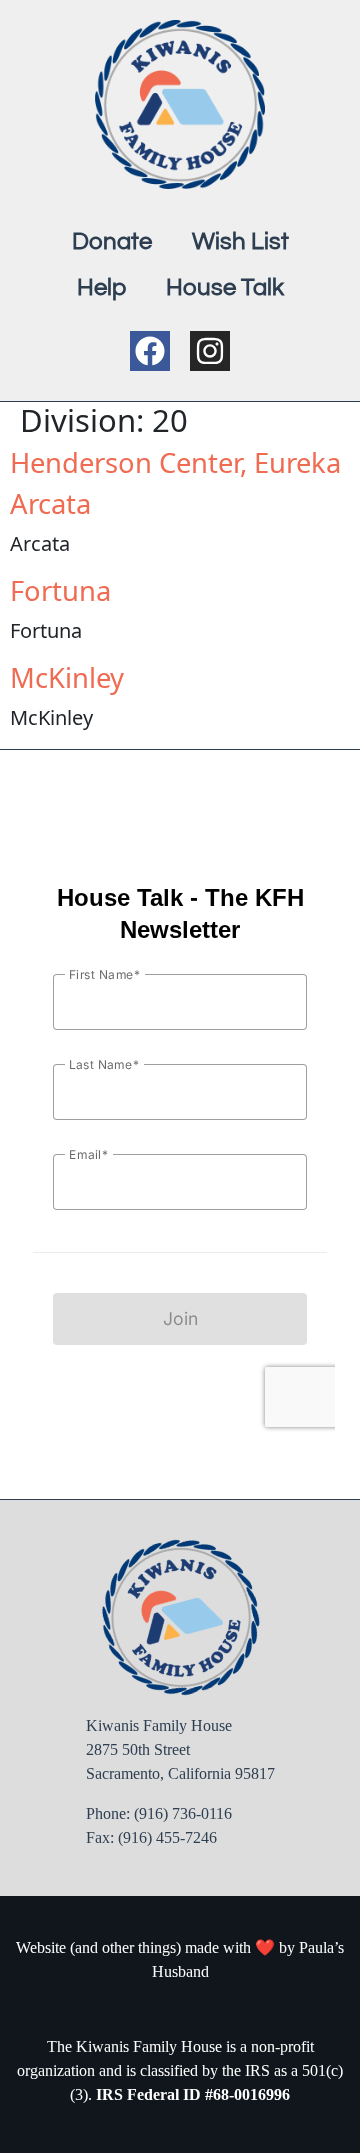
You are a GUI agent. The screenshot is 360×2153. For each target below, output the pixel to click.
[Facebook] (150, 351)
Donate (112, 241)
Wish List (240, 241)
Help (101, 287)
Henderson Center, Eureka (175, 462)
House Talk (225, 287)
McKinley (67, 677)
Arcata (50, 503)
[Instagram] (210, 351)
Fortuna (60, 590)
